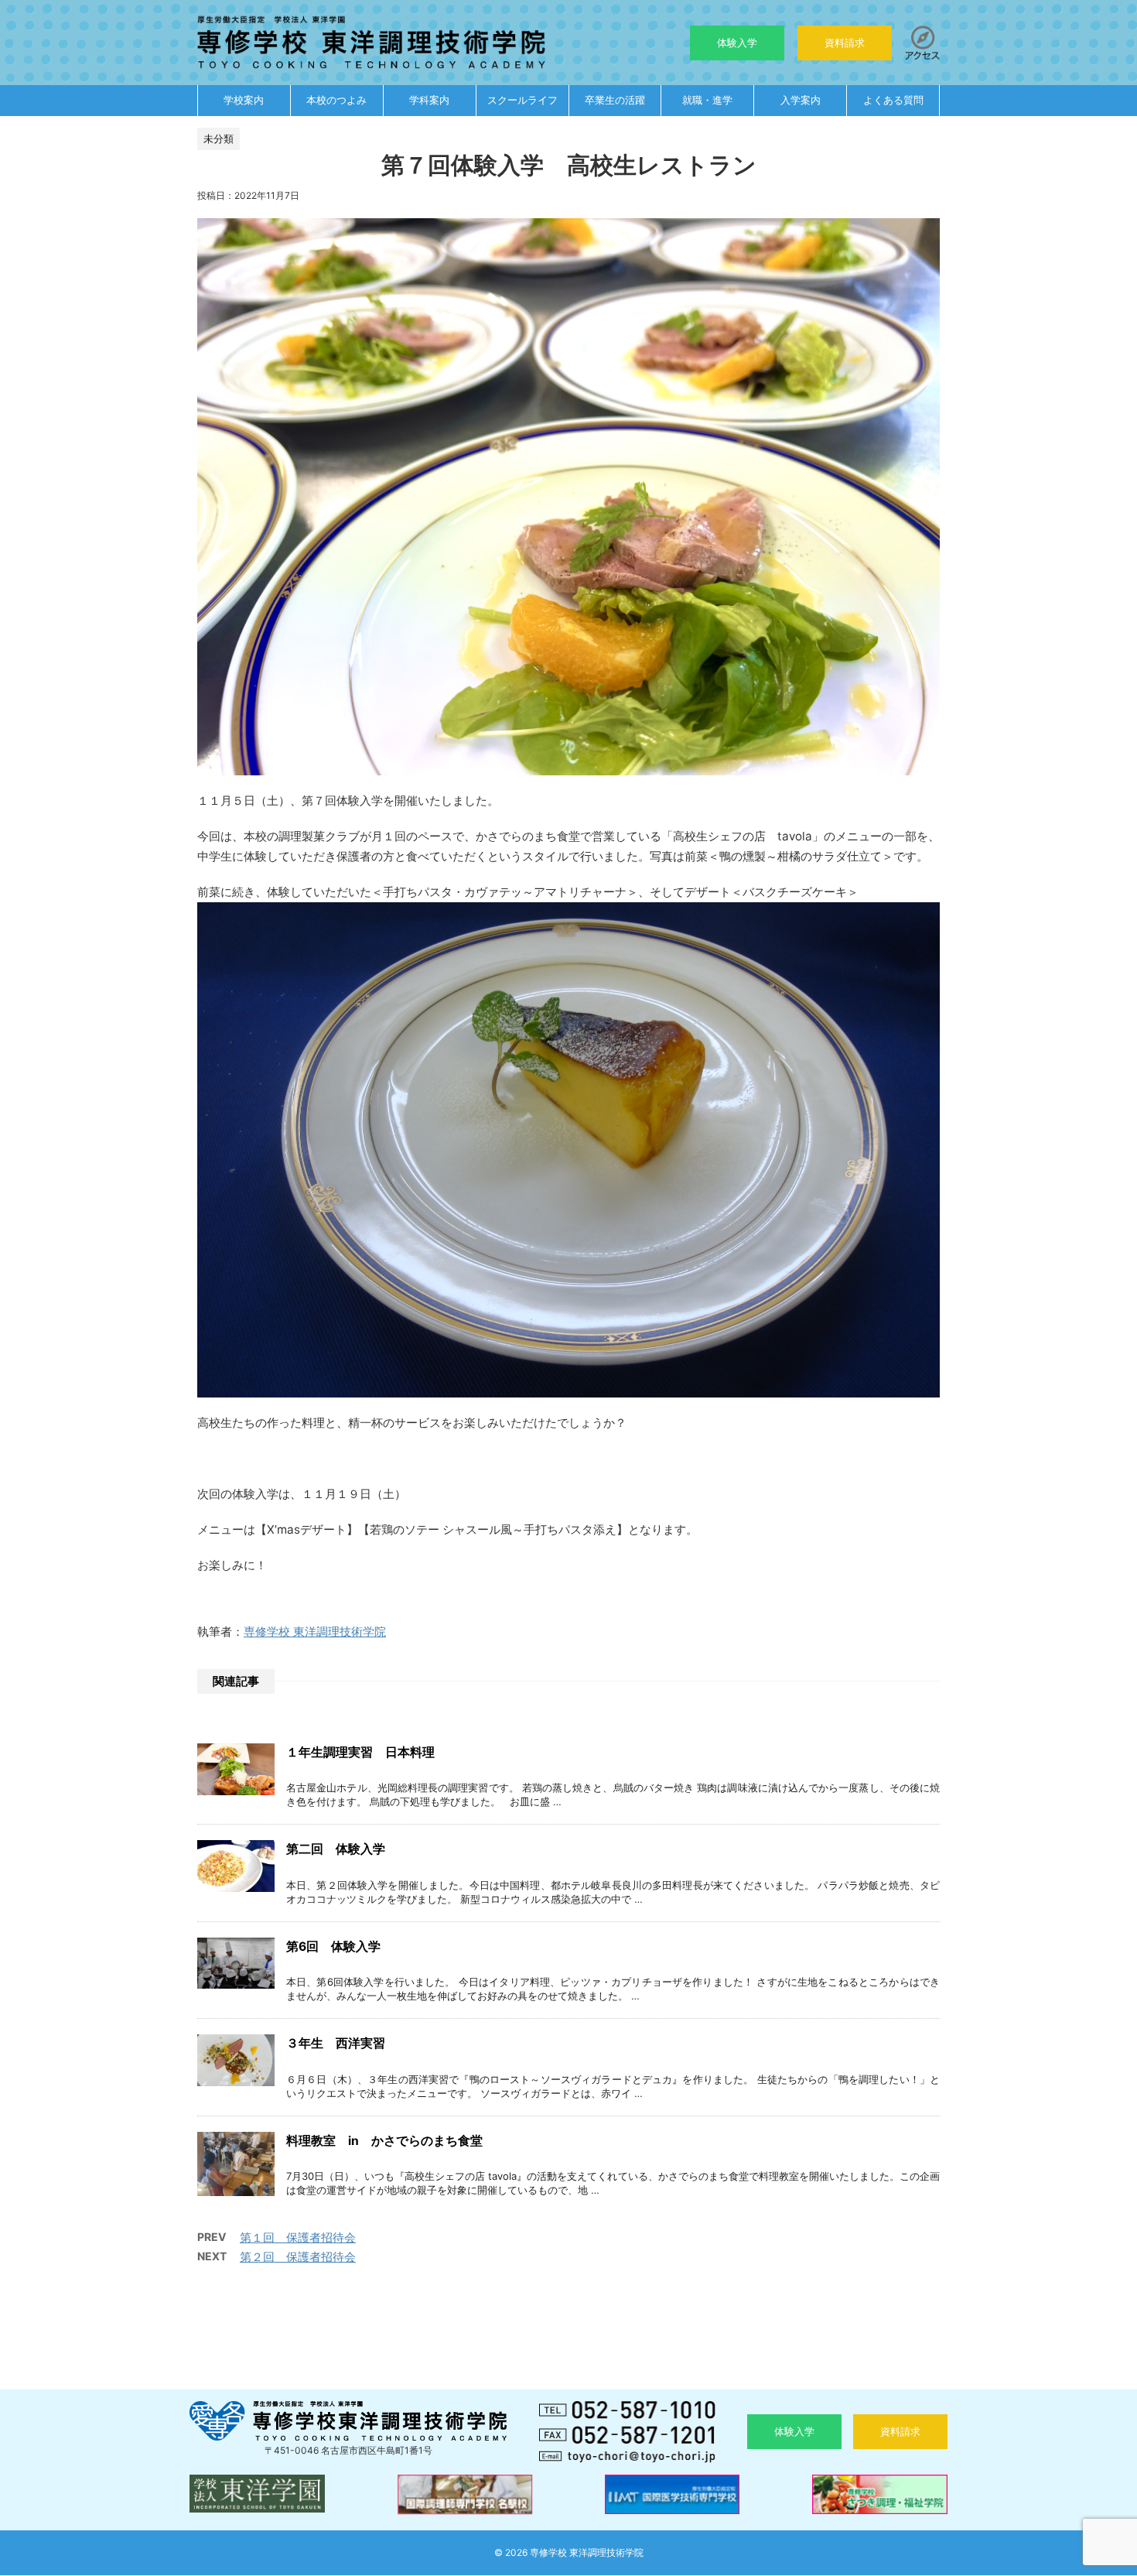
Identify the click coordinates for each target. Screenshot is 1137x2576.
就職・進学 (707, 100)
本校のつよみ (336, 100)
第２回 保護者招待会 (298, 2257)
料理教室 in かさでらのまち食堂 (384, 2141)
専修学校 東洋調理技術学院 (315, 1632)
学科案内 (429, 100)
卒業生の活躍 (615, 100)
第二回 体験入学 (336, 1849)
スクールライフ (522, 100)
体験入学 (737, 43)
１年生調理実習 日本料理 (360, 1752)
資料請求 (845, 43)
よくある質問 (893, 100)
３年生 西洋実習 (336, 2043)
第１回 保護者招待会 (298, 2237)
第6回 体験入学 (333, 1947)
